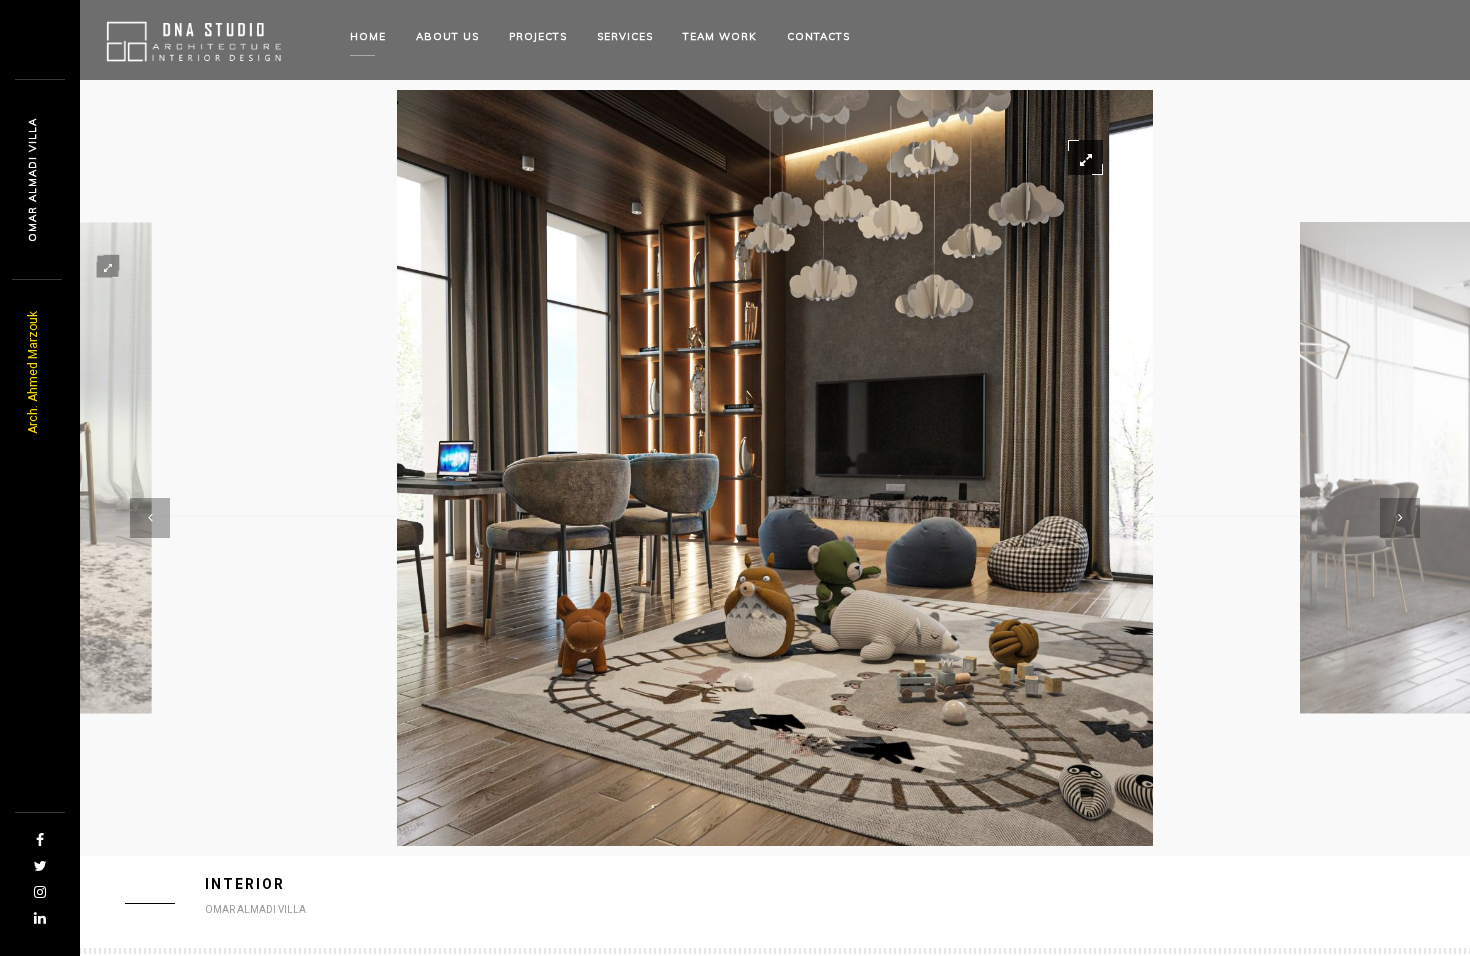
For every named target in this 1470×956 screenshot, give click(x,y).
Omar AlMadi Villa (32, 180)
